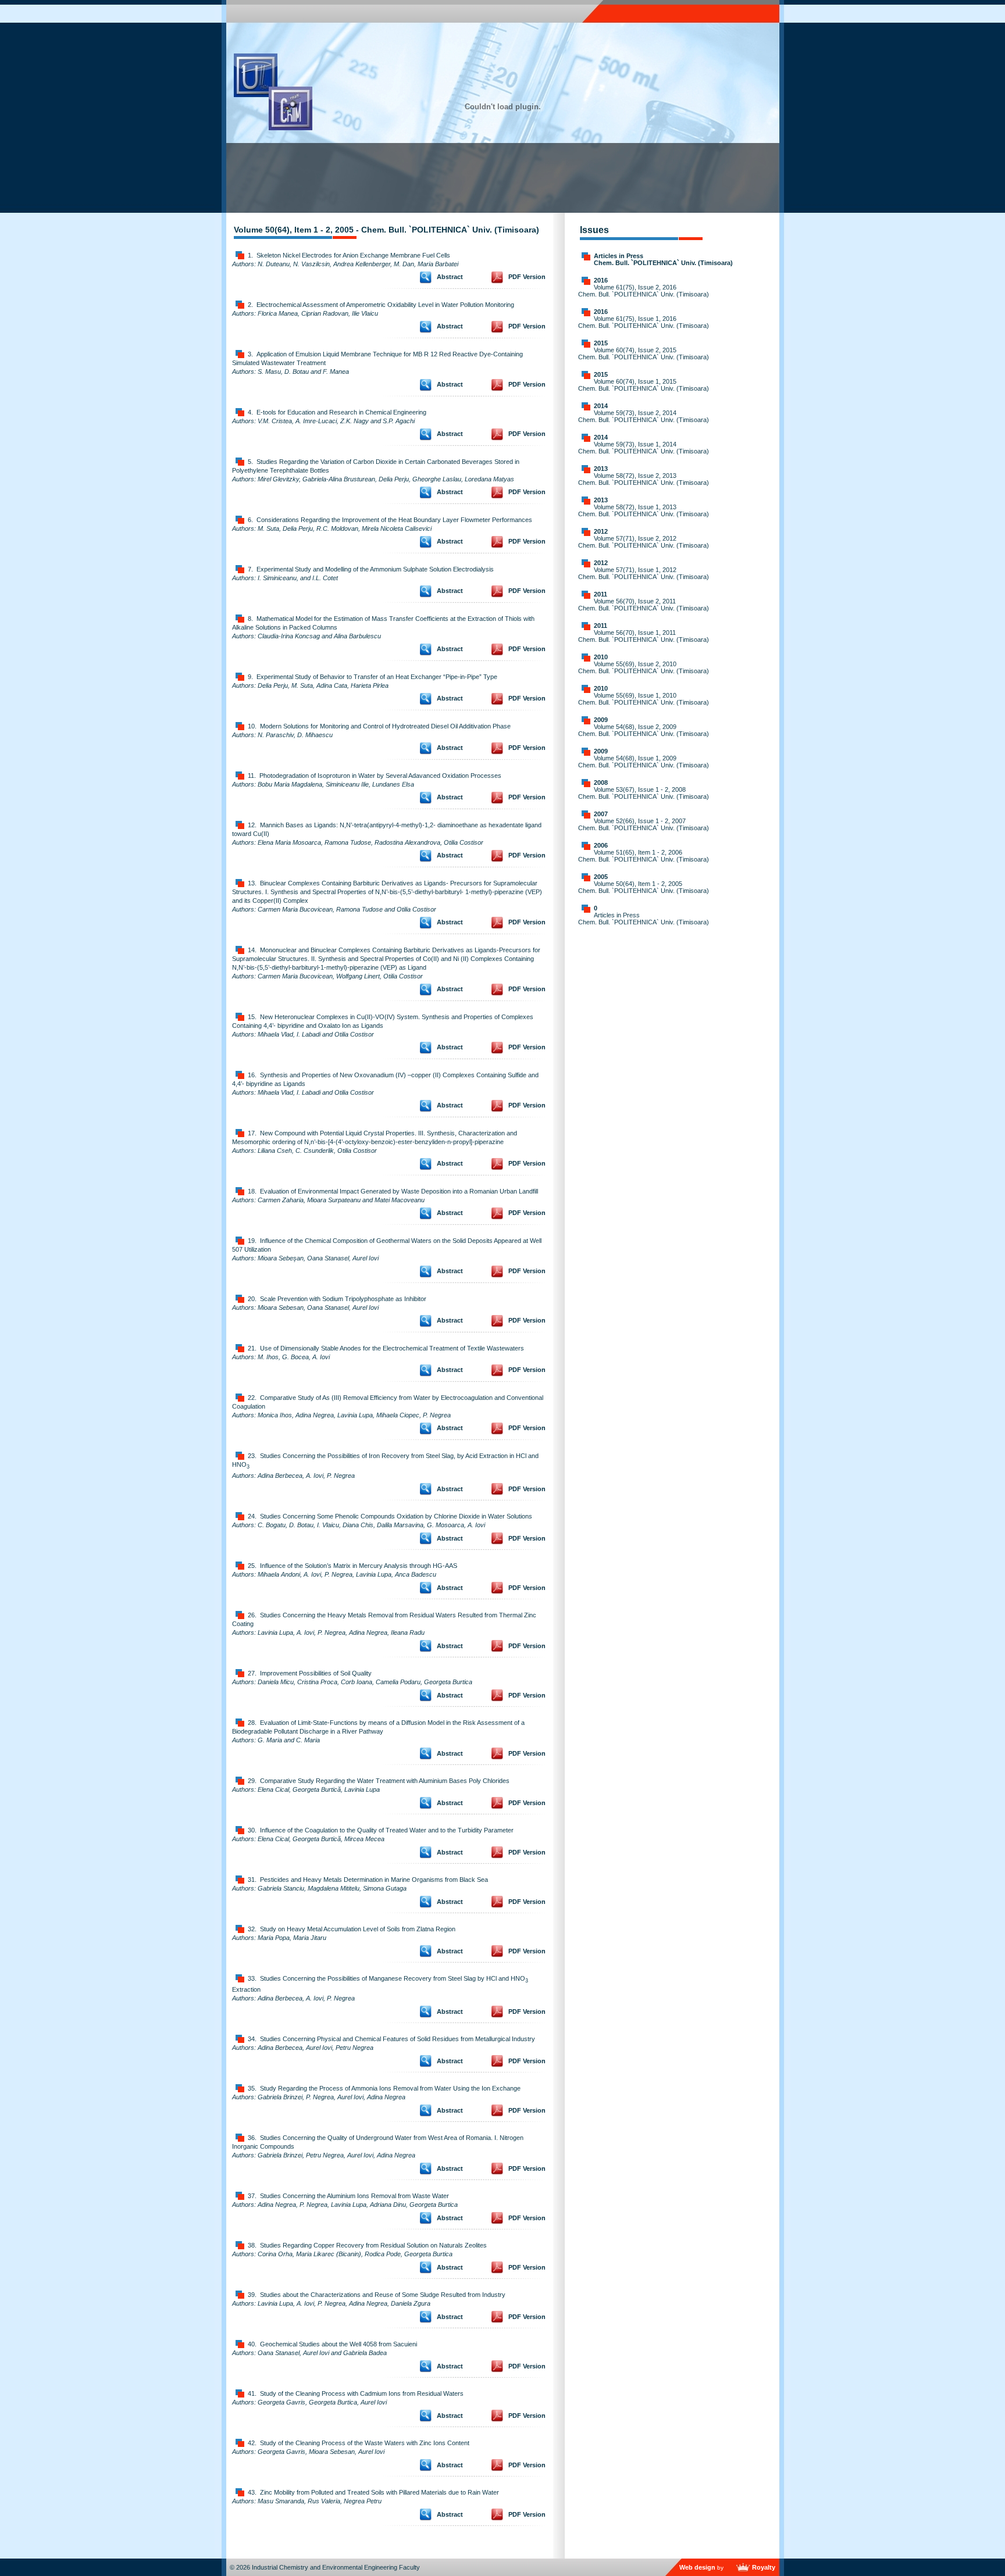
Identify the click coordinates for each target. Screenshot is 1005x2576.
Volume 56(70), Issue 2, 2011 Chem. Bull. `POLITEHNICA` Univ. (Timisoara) (644, 605)
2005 (601, 877)
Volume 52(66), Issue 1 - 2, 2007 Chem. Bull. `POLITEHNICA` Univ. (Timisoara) (644, 824)
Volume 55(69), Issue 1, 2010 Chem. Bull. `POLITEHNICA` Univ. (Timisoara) (644, 699)
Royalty (764, 2567)
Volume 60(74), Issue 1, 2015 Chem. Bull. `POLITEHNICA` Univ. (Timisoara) (644, 385)
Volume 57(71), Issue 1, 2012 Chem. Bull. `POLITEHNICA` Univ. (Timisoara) (644, 573)
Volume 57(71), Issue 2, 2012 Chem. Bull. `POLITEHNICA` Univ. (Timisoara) (644, 542)
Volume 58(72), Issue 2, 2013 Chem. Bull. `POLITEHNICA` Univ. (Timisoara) (644, 479)
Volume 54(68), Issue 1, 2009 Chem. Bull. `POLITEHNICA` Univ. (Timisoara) (644, 762)
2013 (601, 469)
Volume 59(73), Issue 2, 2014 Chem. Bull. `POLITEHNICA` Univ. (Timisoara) (644, 416)
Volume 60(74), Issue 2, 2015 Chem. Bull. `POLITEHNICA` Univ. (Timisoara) (644, 353)
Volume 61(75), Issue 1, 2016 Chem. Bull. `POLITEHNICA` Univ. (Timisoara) (644, 322)
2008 (601, 783)
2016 (601, 280)
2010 (601, 657)
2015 (601, 343)
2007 (601, 814)
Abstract (450, 277)
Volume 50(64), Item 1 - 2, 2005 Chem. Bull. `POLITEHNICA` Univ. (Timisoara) (644, 887)
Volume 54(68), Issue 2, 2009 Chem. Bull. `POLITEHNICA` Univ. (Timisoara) (644, 730)
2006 (601, 845)
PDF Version (527, 277)
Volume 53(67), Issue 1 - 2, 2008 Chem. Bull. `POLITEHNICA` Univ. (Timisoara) (644, 793)
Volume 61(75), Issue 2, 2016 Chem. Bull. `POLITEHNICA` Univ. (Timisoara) (644, 291)
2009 (601, 720)
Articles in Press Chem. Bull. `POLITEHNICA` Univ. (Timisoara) (663, 259)
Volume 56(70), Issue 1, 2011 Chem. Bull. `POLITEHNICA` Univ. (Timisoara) (644, 636)
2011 (600, 594)
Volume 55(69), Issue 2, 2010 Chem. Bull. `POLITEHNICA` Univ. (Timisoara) (644, 667)
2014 (601, 406)
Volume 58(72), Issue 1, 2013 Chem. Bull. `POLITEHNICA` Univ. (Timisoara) (644, 510)
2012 (601, 531)
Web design (697, 2567)
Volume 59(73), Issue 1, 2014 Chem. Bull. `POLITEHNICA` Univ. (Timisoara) (644, 448)
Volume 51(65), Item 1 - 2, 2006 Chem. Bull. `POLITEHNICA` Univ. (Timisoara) (644, 856)
